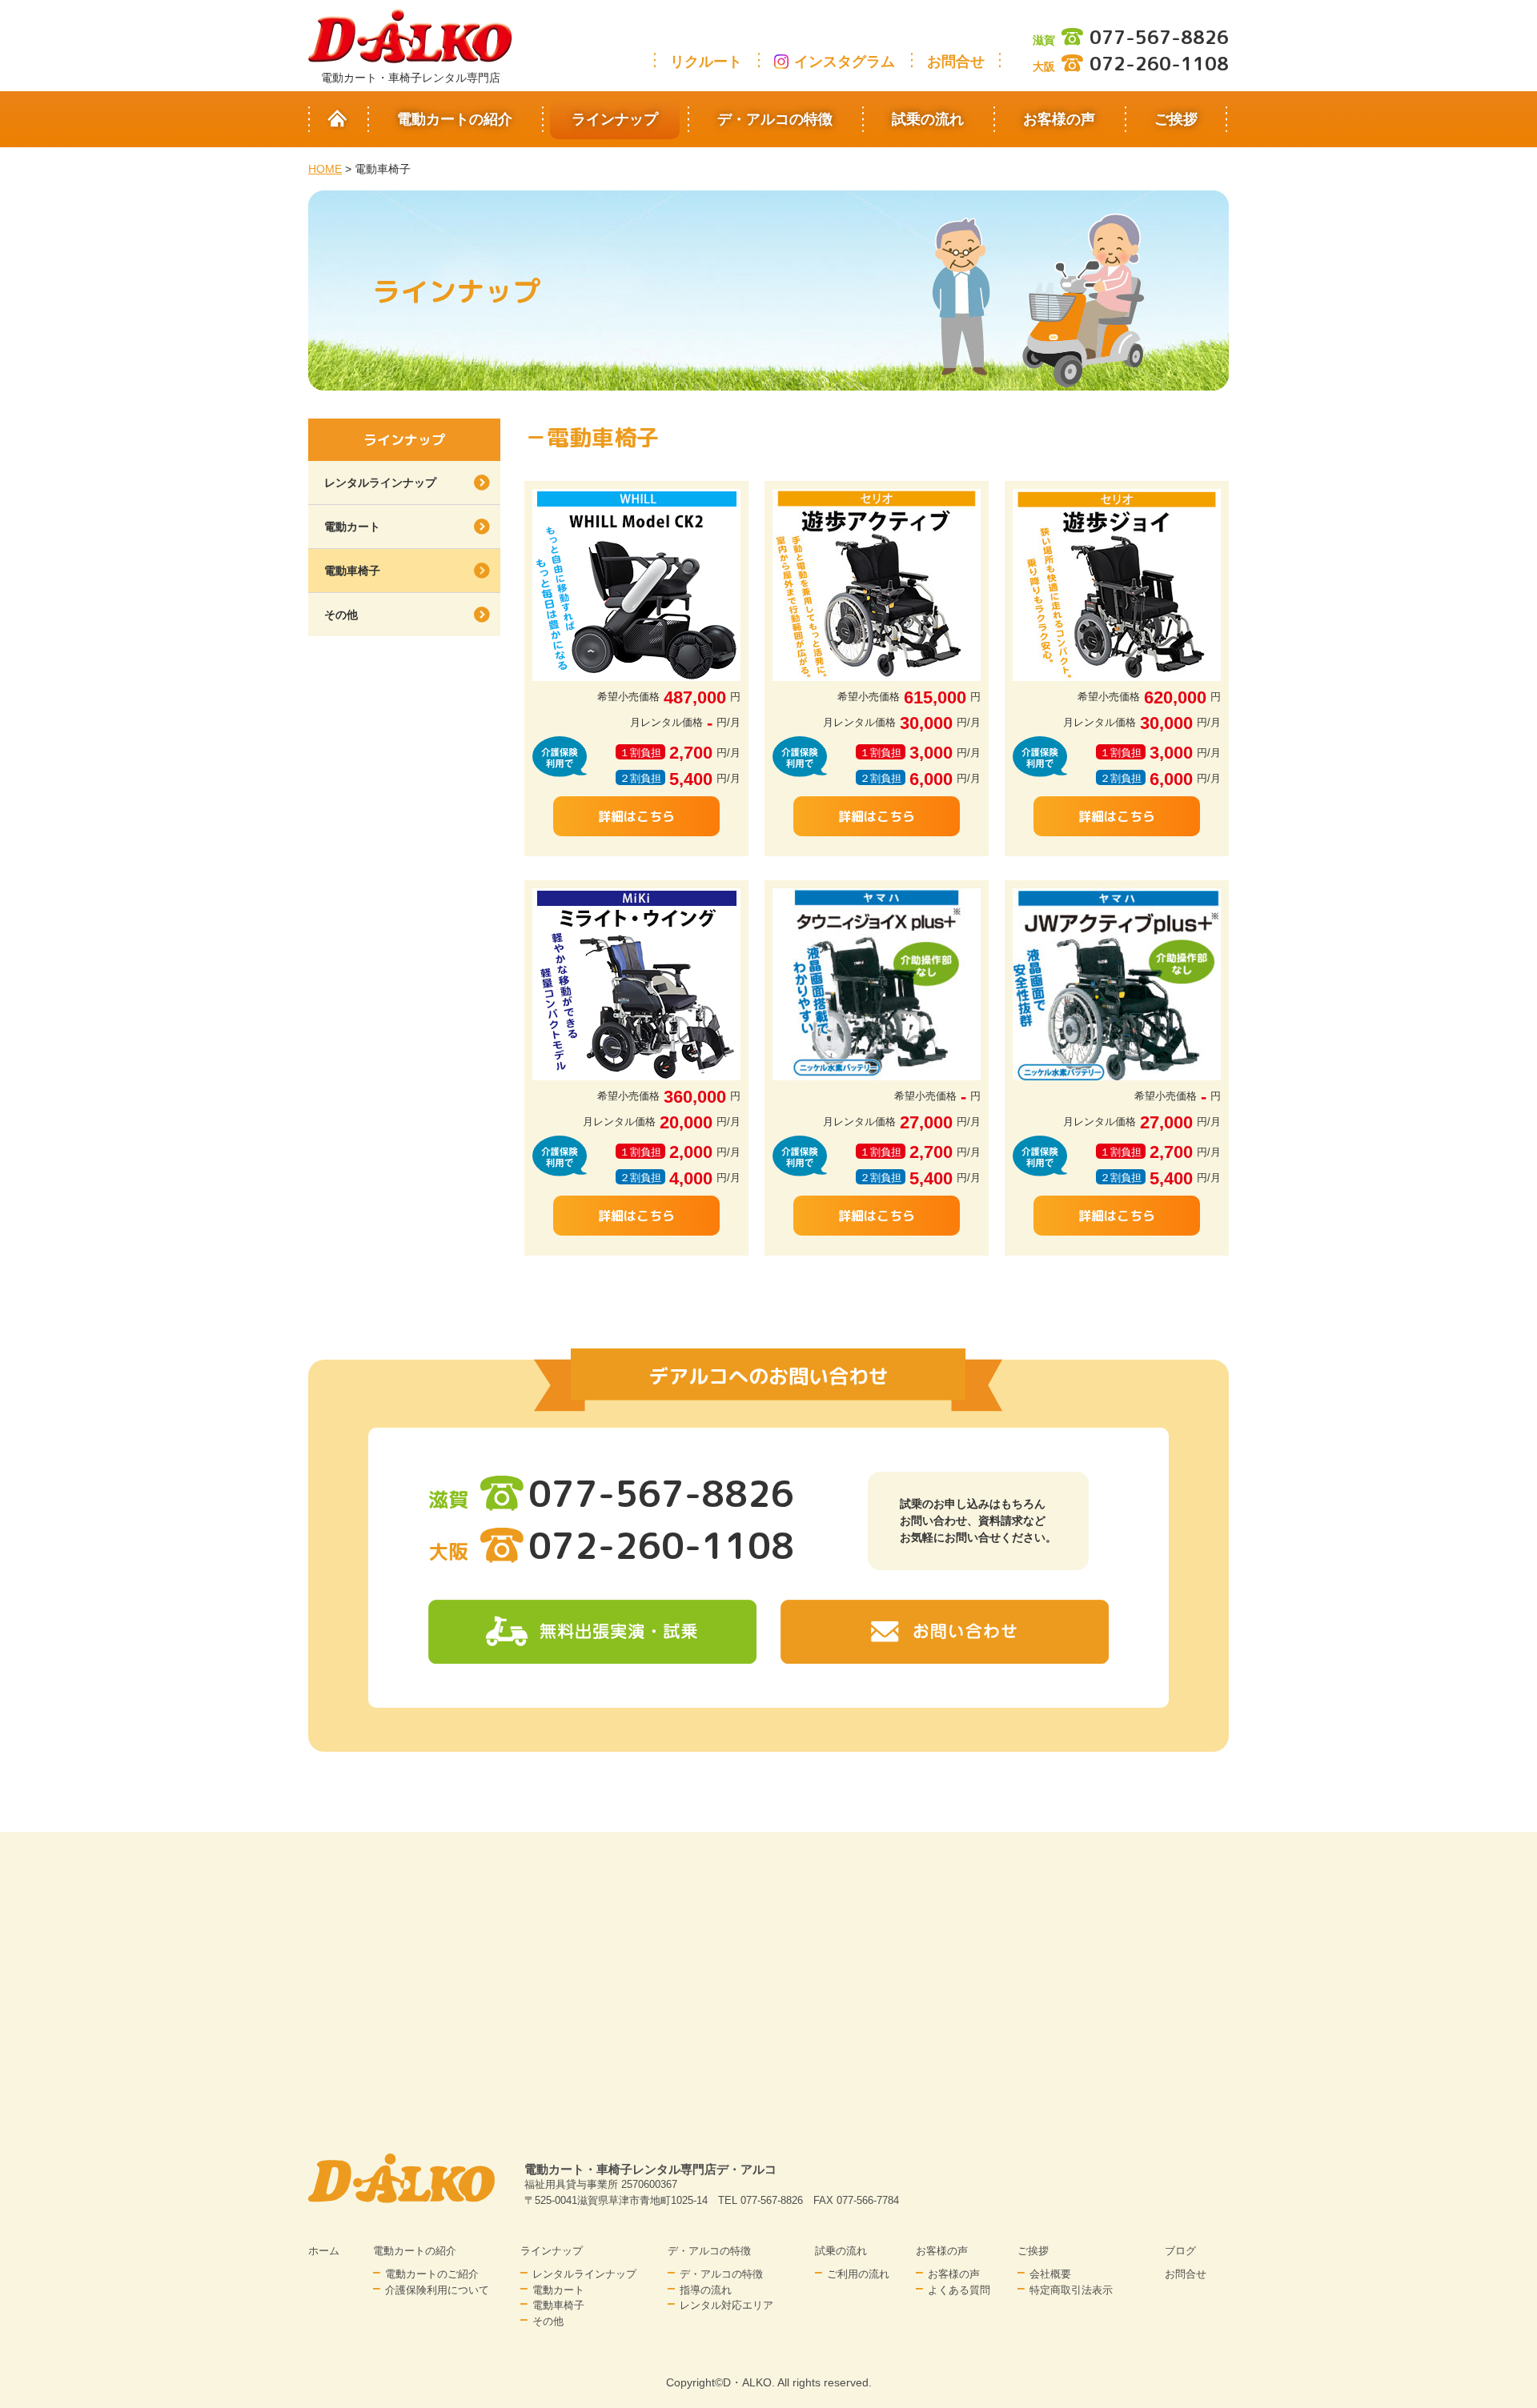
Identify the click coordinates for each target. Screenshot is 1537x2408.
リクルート (706, 62)
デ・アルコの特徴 (775, 119)
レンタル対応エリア (726, 2305)
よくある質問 (959, 2290)
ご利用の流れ (858, 2274)
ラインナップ (615, 119)
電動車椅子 (352, 571)
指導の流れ (706, 2290)
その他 (341, 615)
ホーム (324, 2251)
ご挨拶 (1176, 119)
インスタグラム (845, 62)
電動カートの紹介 (455, 119)
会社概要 (1050, 2274)
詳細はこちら (636, 816)
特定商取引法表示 (1071, 2290)
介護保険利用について (437, 2290)
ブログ (1180, 2251)
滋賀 (1131, 40)
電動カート (352, 527)
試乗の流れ (928, 119)
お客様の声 (1059, 119)
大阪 (1131, 66)
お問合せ (956, 62)
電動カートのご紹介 (432, 2274)
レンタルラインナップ (380, 483)
